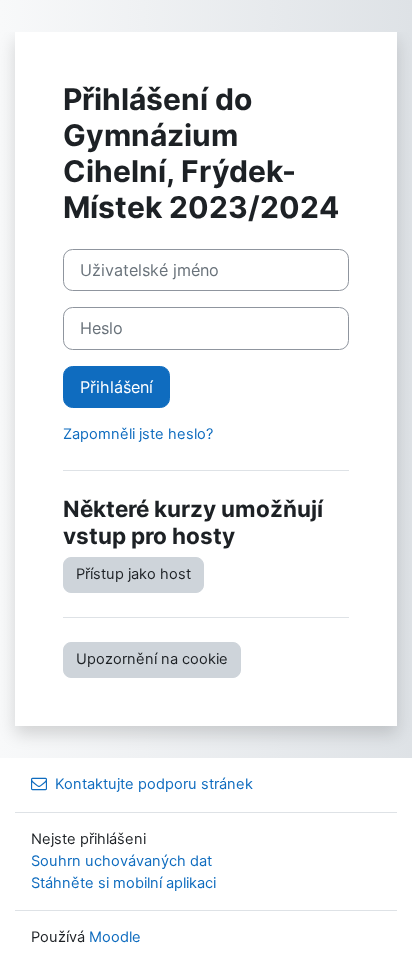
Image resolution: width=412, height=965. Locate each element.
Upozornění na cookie (152, 659)
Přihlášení (116, 387)
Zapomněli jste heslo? (138, 434)
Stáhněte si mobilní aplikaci (123, 883)
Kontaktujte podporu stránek (154, 784)
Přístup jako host (133, 574)
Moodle (115, 937)
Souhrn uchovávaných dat (121, 861)
